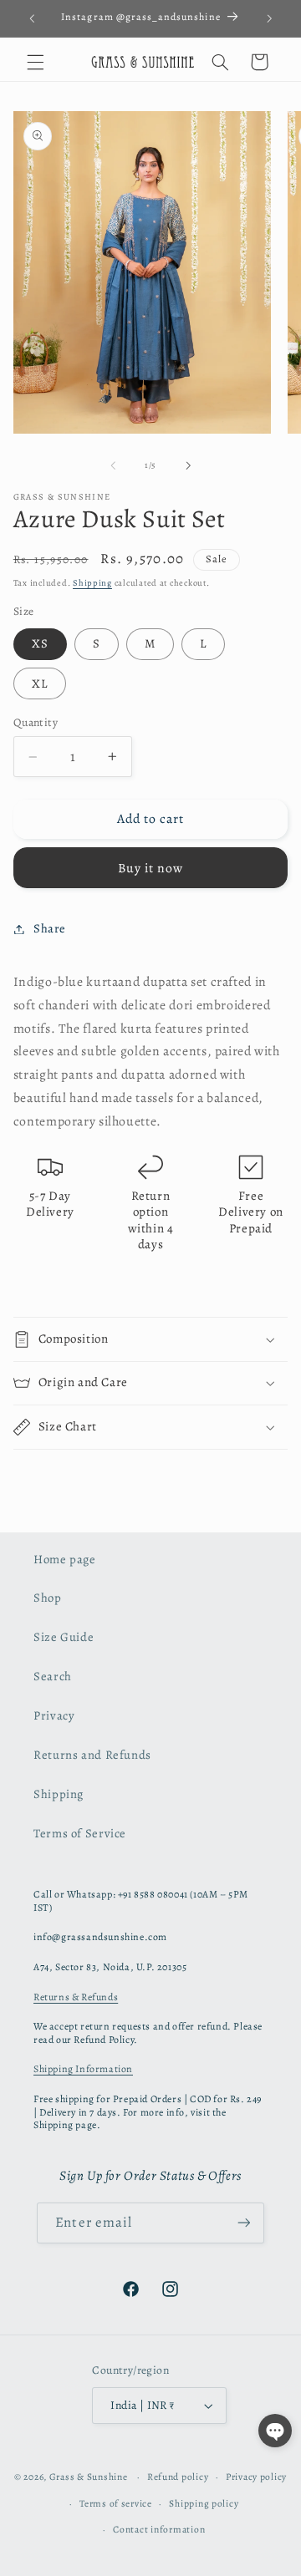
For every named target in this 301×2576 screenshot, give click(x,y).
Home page (65, 1559)
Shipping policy (204, 2503)
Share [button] (50, 928)
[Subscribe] (243, 2223)
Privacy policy (256, 2477)
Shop (48, 1598)
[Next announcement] (269, 18)
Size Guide (64, 1637)
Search (53, 1676)
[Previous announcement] (32, 18)
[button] (35, 62)
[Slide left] (113, 465)
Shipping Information (83, 2069)
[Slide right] (188, 465)
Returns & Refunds (76, 1997)
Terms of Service (80, 1833)
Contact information (159, 2529)
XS (40, 643)
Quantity (36, 722)
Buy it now (151, 868)
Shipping (92, 583)
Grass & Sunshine (89, 2477)
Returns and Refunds (92, 1755)
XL (40, 683)
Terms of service (116, 2503)
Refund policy (178, 2477)
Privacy (54, 1715)
